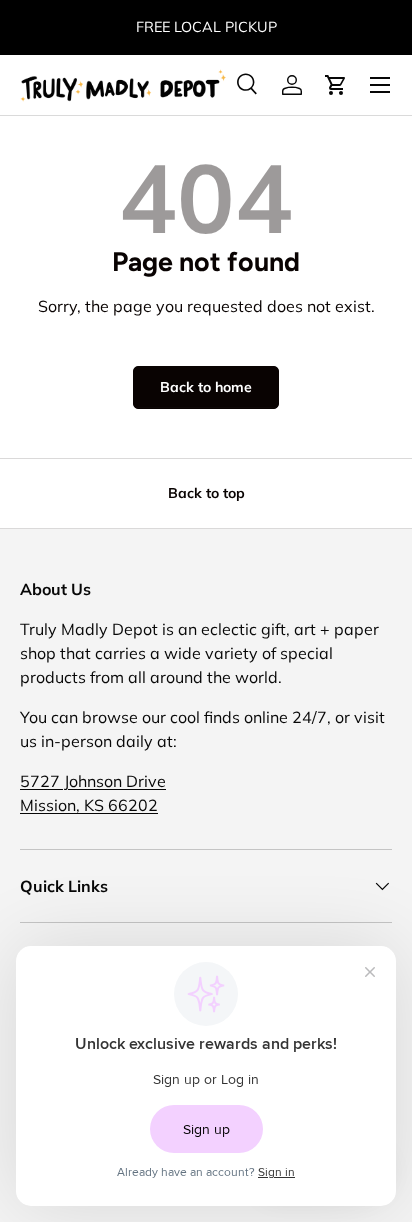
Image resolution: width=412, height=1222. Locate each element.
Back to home (206, 387)
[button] (336, 85)
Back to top (206, 493)
